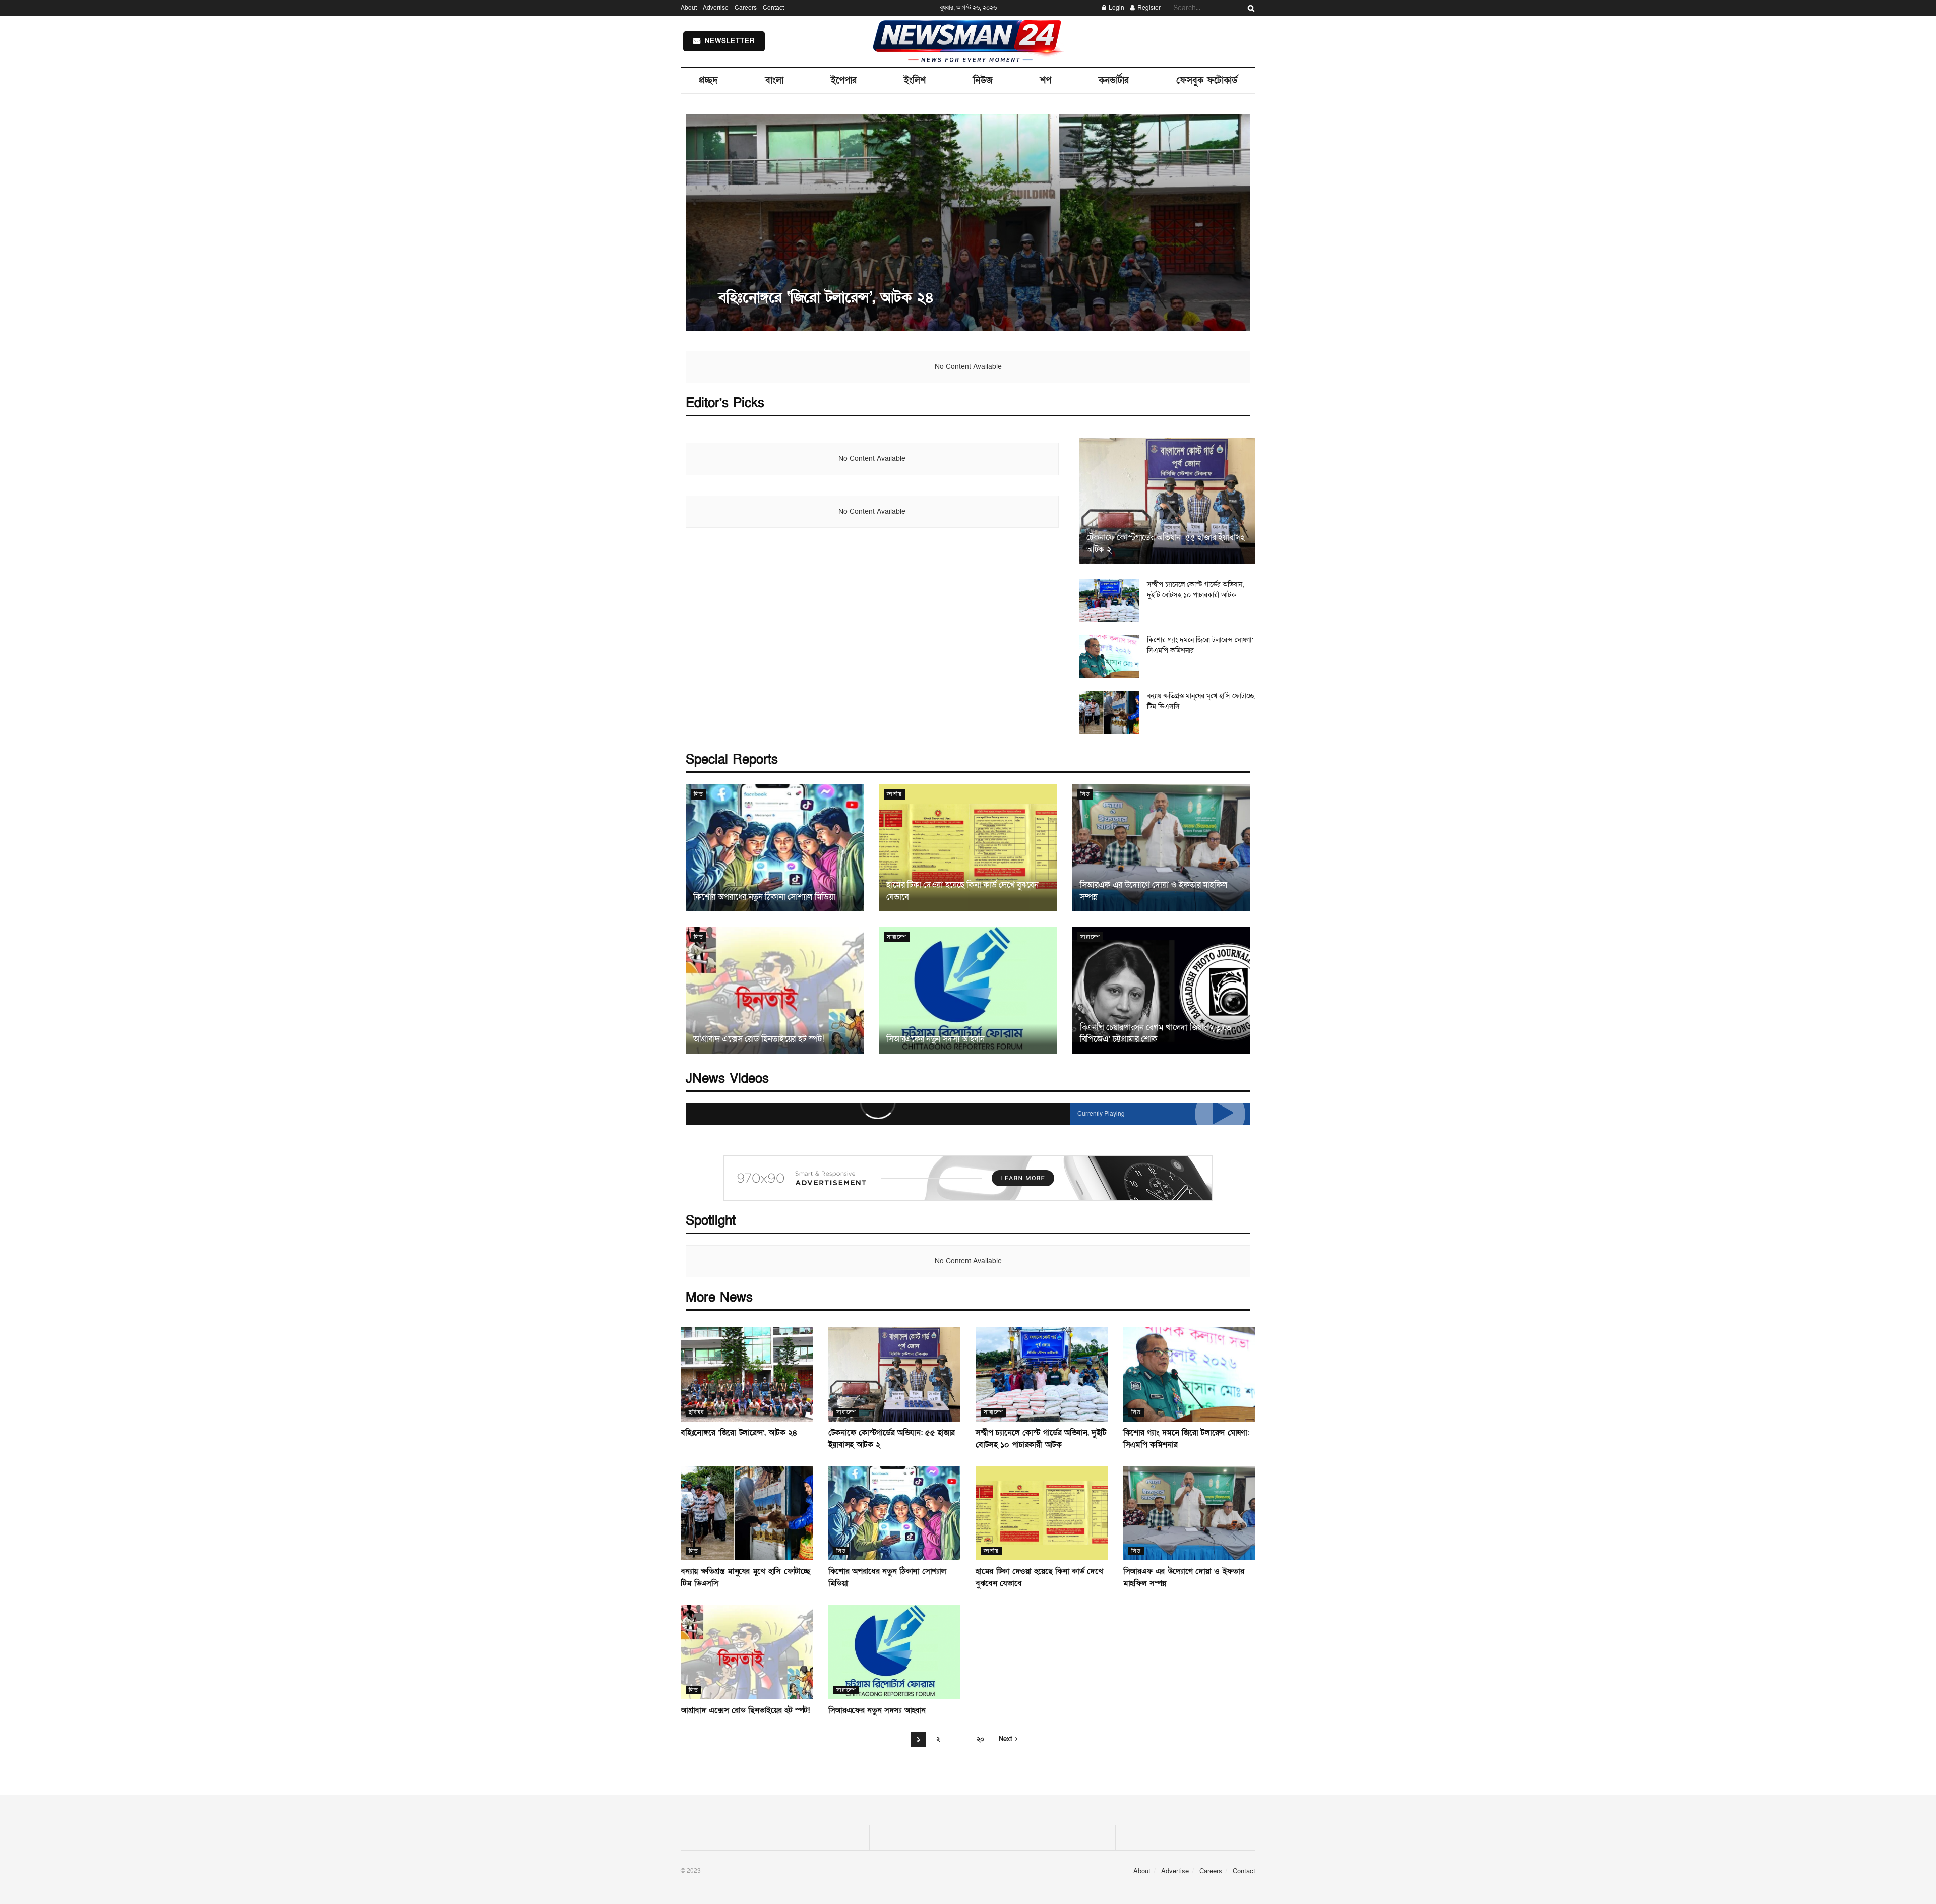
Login (1116, 8)
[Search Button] (1249, 8)
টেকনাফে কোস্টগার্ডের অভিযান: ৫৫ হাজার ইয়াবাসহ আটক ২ (1166, 544)
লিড (699, 794)
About (689, 8)
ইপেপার (844, 80)
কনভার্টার (1114, 80)
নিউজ (983, 80)
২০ (980, 1739)
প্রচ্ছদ (708, 80)
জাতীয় (894, 794)
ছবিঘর (696, 1412)
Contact (773, 8)
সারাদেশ (897, 937)
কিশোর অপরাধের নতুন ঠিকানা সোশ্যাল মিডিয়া (764, 897)
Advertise (716, 8)
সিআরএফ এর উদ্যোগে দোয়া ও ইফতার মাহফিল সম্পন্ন (1154, 891)
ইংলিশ (915, 80)
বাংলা (774, 80)
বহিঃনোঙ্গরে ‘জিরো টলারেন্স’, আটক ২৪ (826, 298)
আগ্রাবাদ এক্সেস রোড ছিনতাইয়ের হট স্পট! (759, 1039)
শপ (1046, 80)
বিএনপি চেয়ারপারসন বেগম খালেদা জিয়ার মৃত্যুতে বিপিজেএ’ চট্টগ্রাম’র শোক (1156, 1034)
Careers (746, 8)
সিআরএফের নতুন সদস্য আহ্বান (935, 1039)
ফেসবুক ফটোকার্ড (1207, 80)
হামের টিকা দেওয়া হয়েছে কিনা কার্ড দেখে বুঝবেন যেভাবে (962, 891)
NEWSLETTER (728, 41)
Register (1148, 8)
